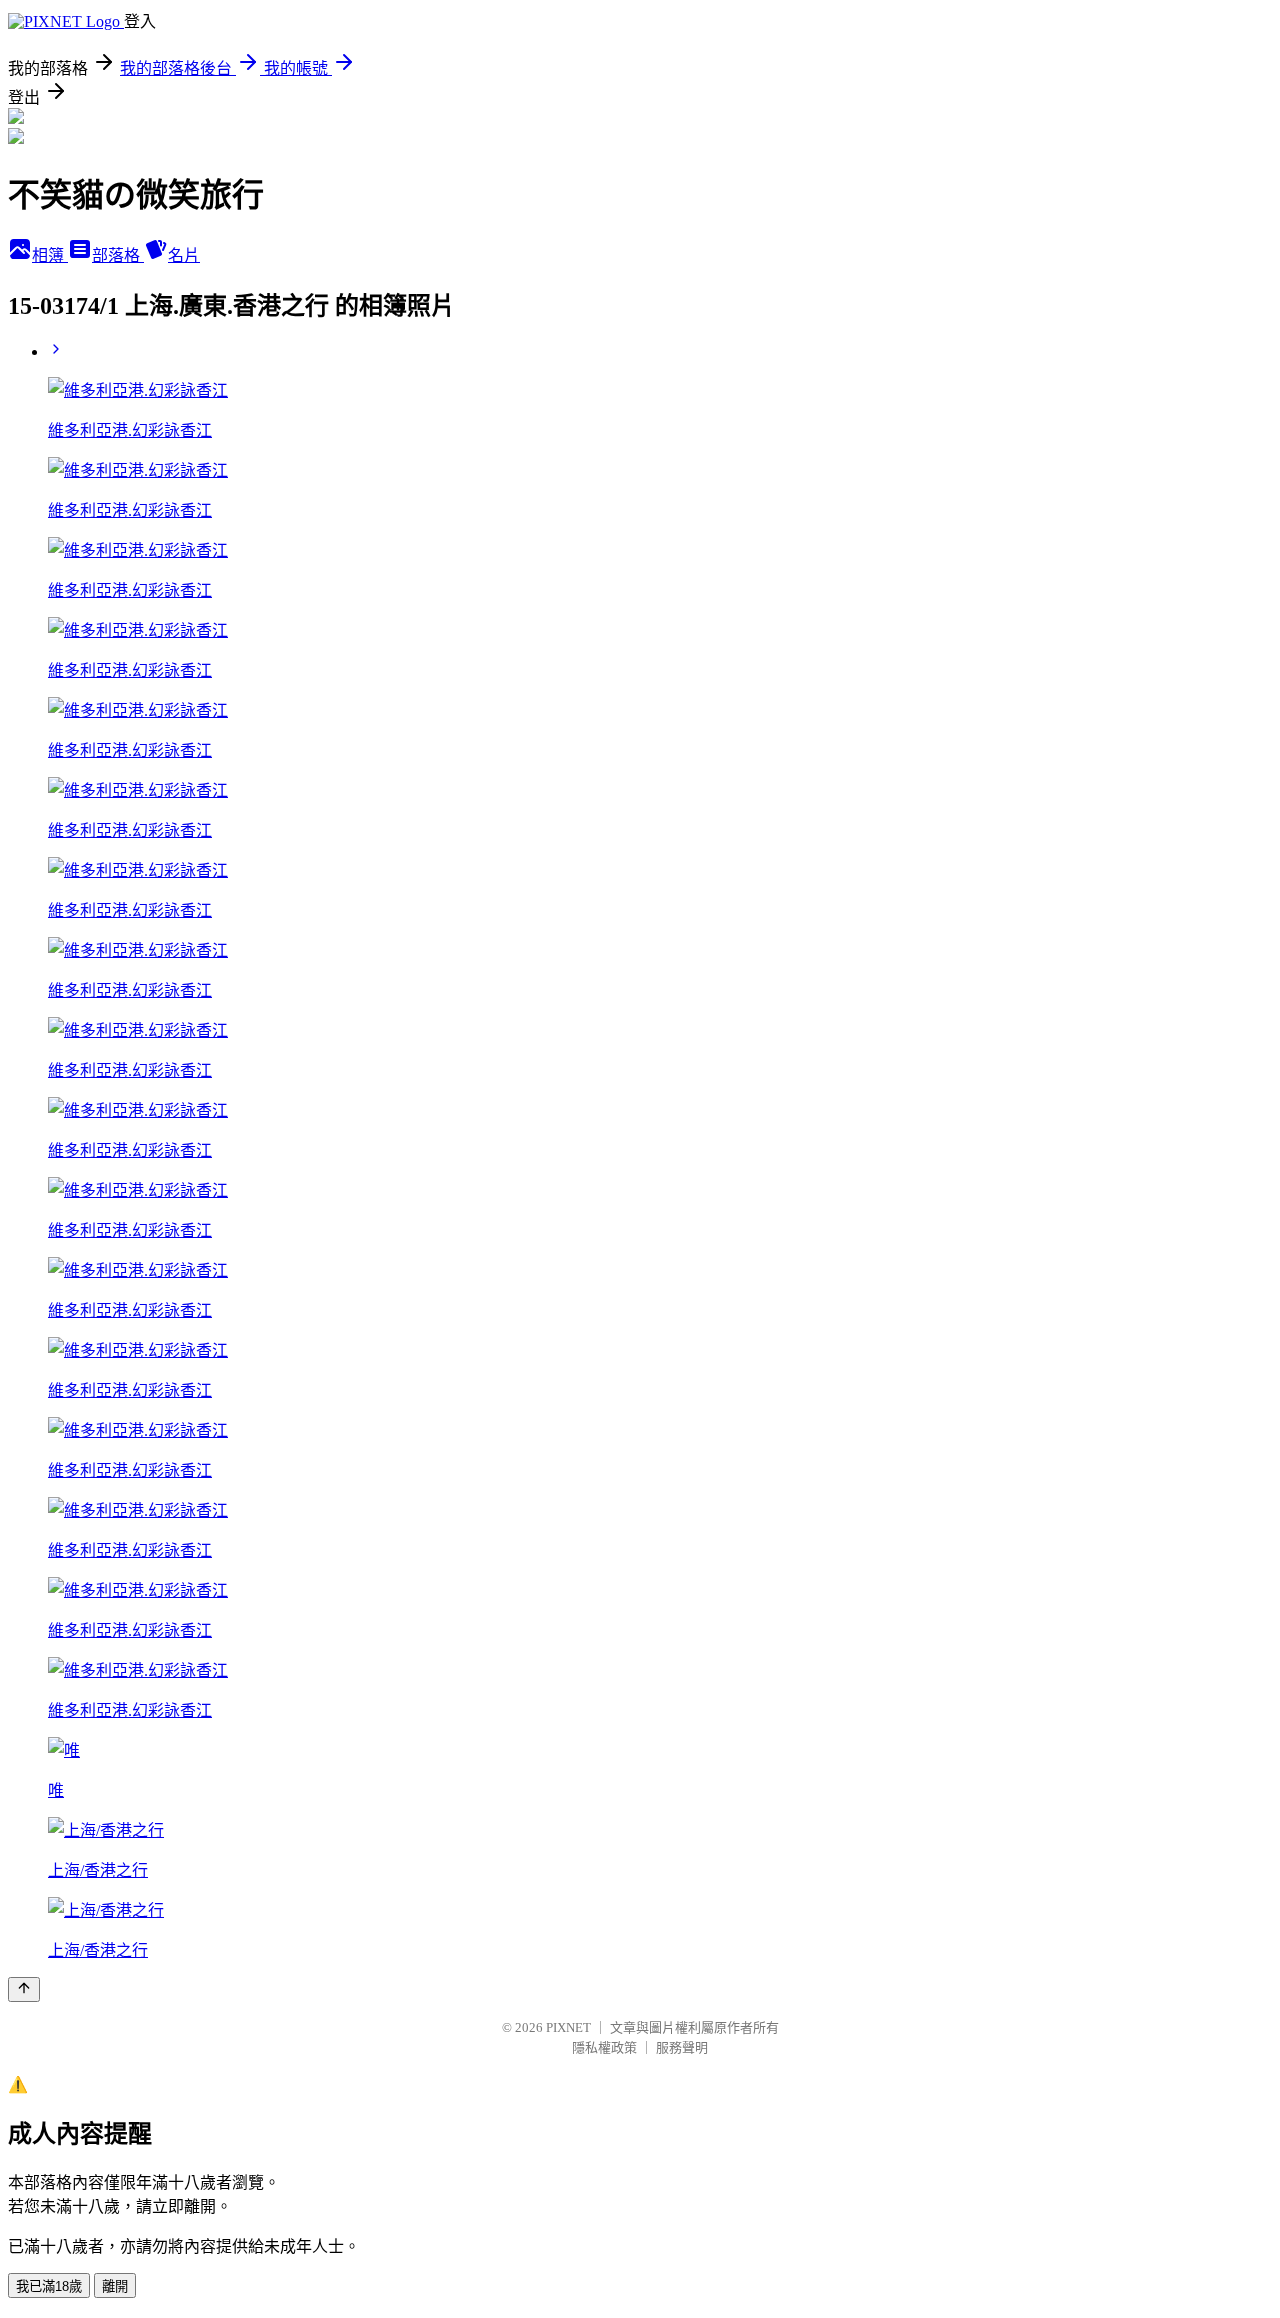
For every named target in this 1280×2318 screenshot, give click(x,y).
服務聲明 (682, 2047)
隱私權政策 (604, 2047)
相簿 (50, 255)
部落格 (118, 255)
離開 (115, 2286)
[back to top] (24, 1989)
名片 (184, 255)
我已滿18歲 (49, 2286)
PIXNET (568, 2027)
